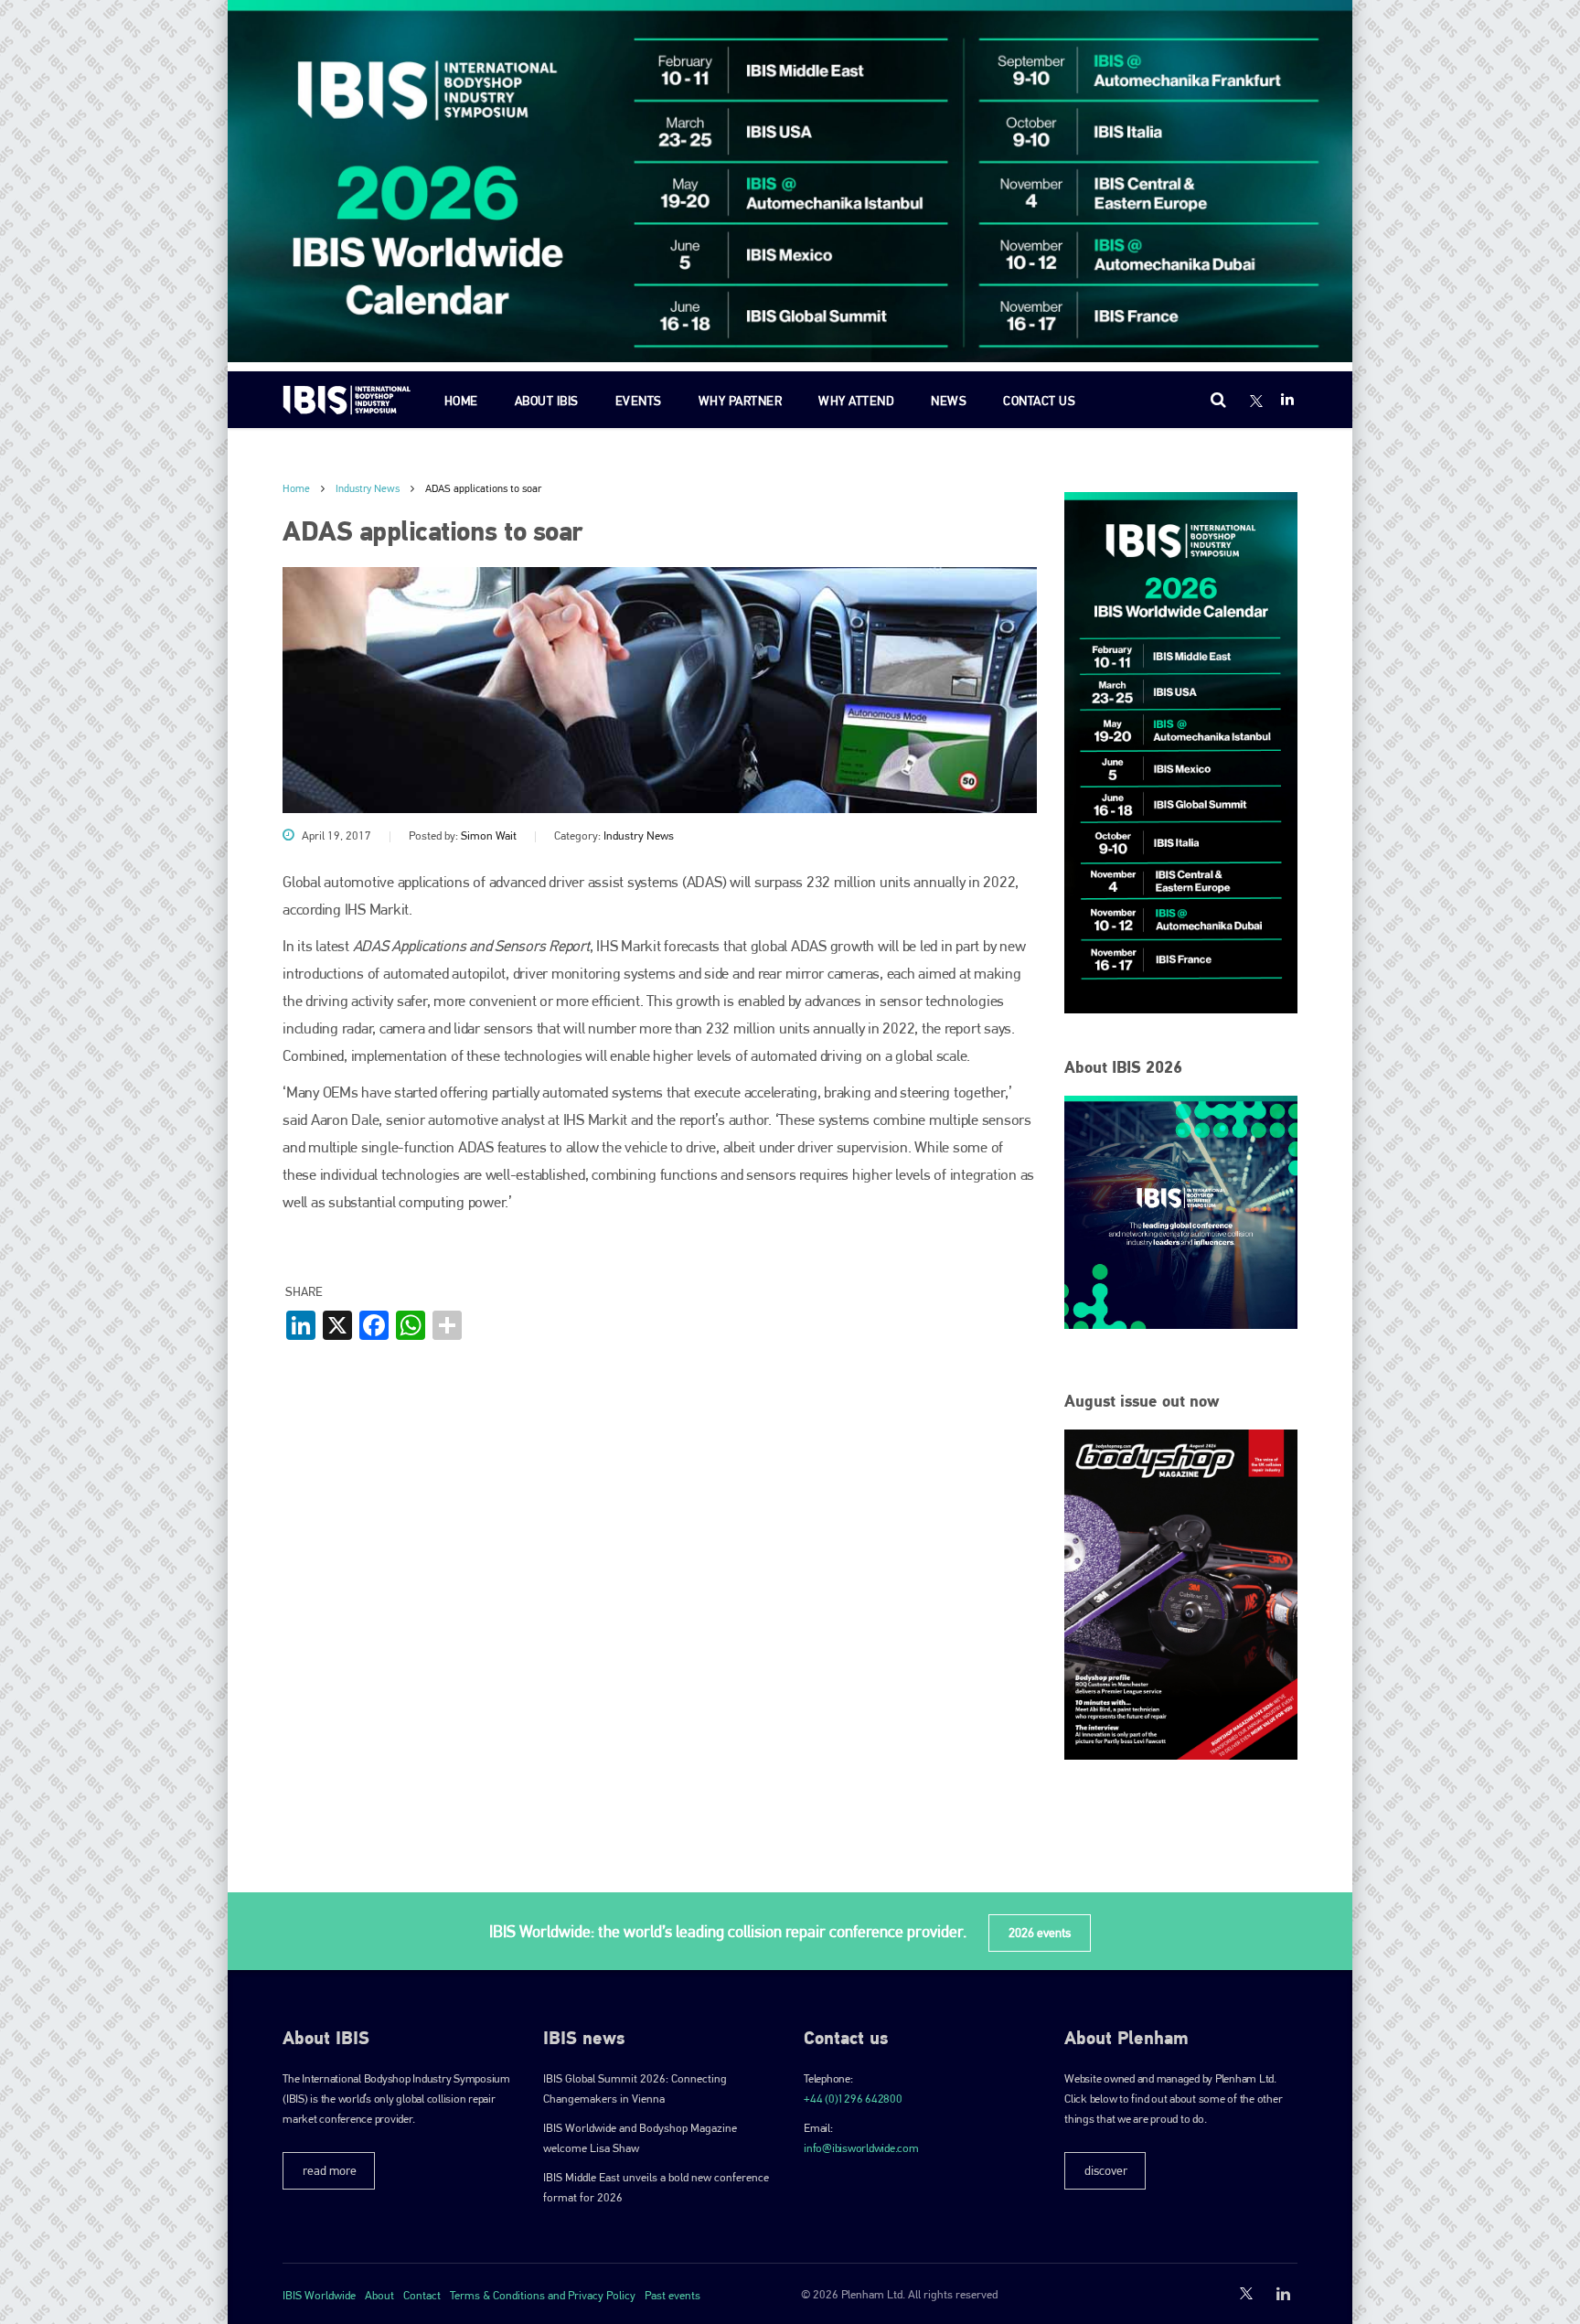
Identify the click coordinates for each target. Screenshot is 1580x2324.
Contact (422, 2295)
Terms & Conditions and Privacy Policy (543, 2295)
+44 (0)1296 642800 (853, 2099)
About (379, 2295)
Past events (673, 2295)
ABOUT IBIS (547, 401)
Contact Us (1039, 401)
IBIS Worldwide (319, 2295)
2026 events (1040, 1933)
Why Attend (856, 401)
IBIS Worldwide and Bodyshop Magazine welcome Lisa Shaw (640, 2138)
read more (330, 2170)
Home (461, 401)
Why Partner (741, 401)
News (949, 401)
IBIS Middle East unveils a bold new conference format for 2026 (656, 2187)
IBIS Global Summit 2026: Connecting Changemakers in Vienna (635, 2088)
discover (1106, 2170)
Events (639, 401)
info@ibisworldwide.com (861, 2148)
